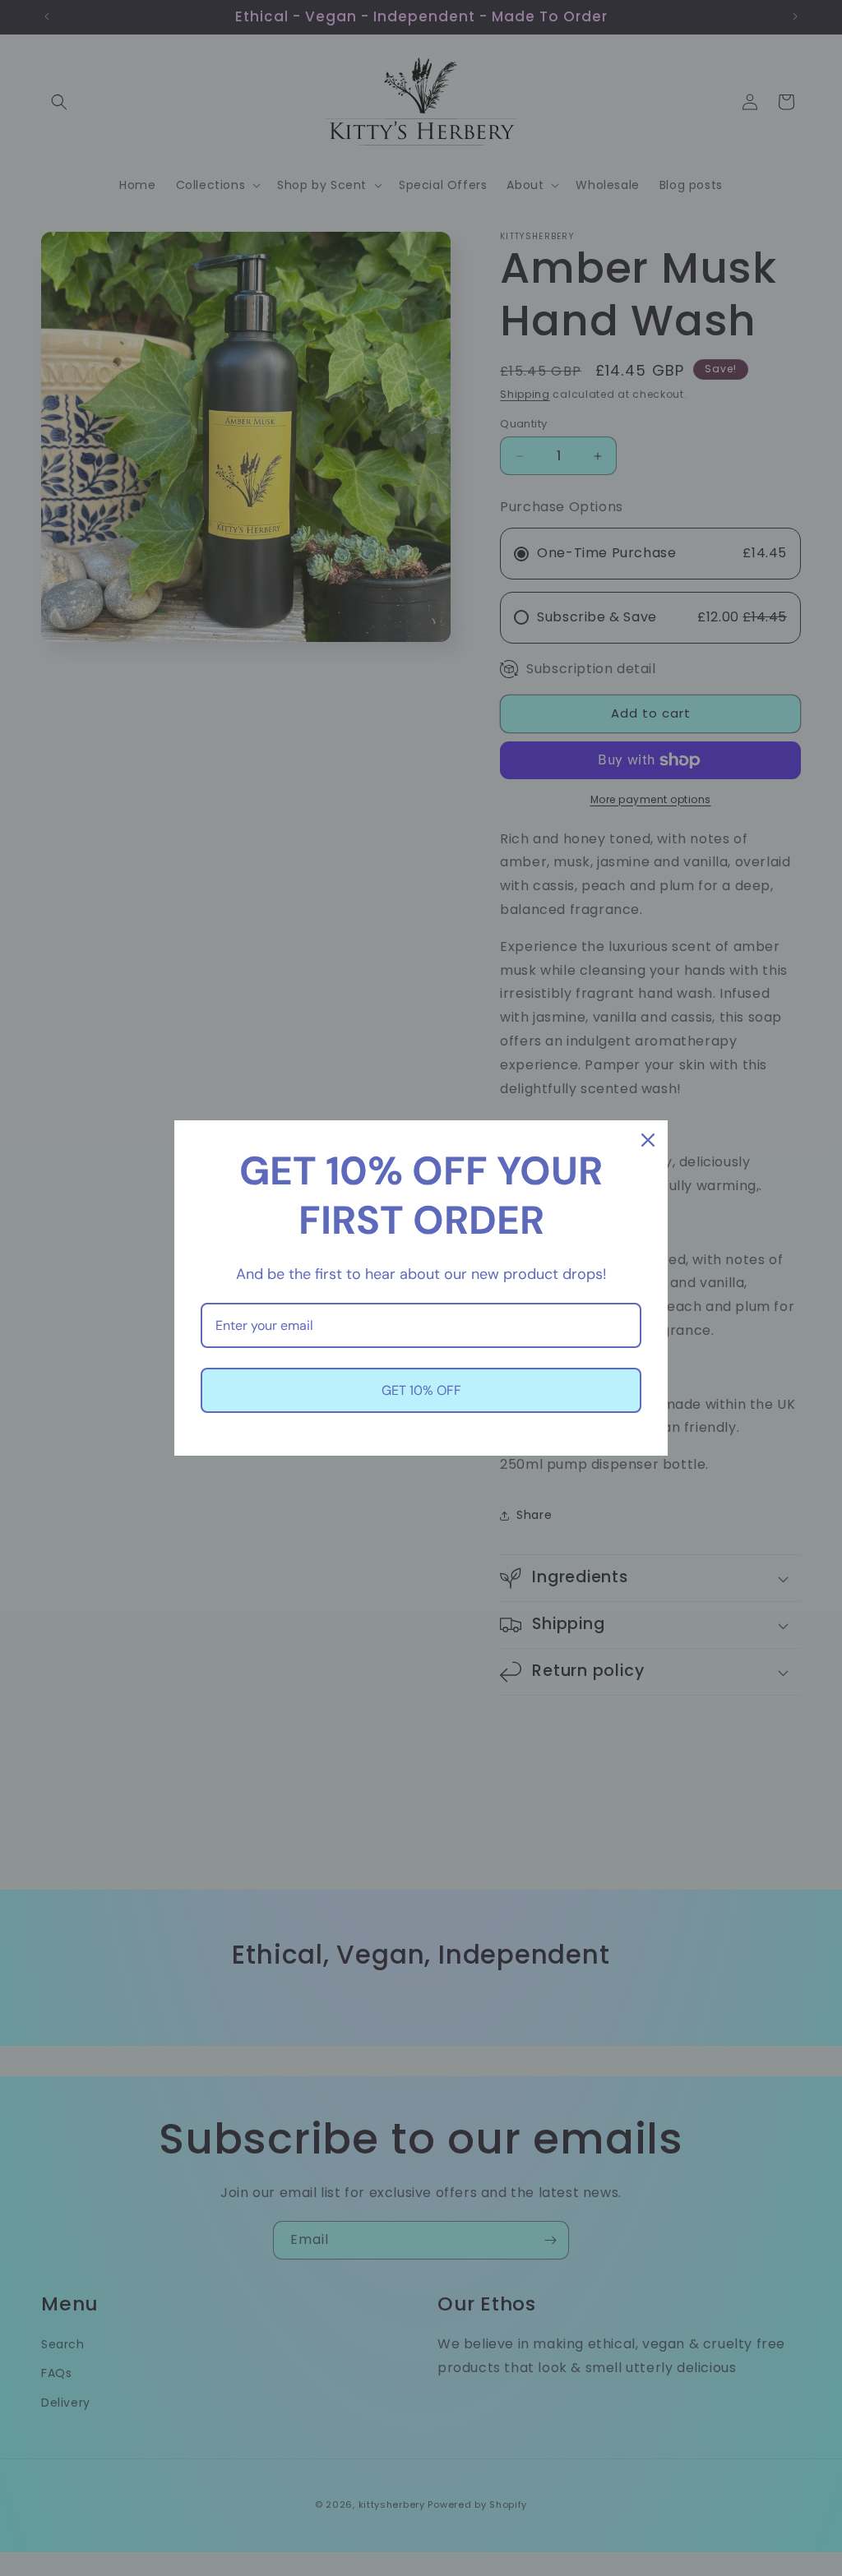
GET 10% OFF (421, 1390)
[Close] (648, 1140)
